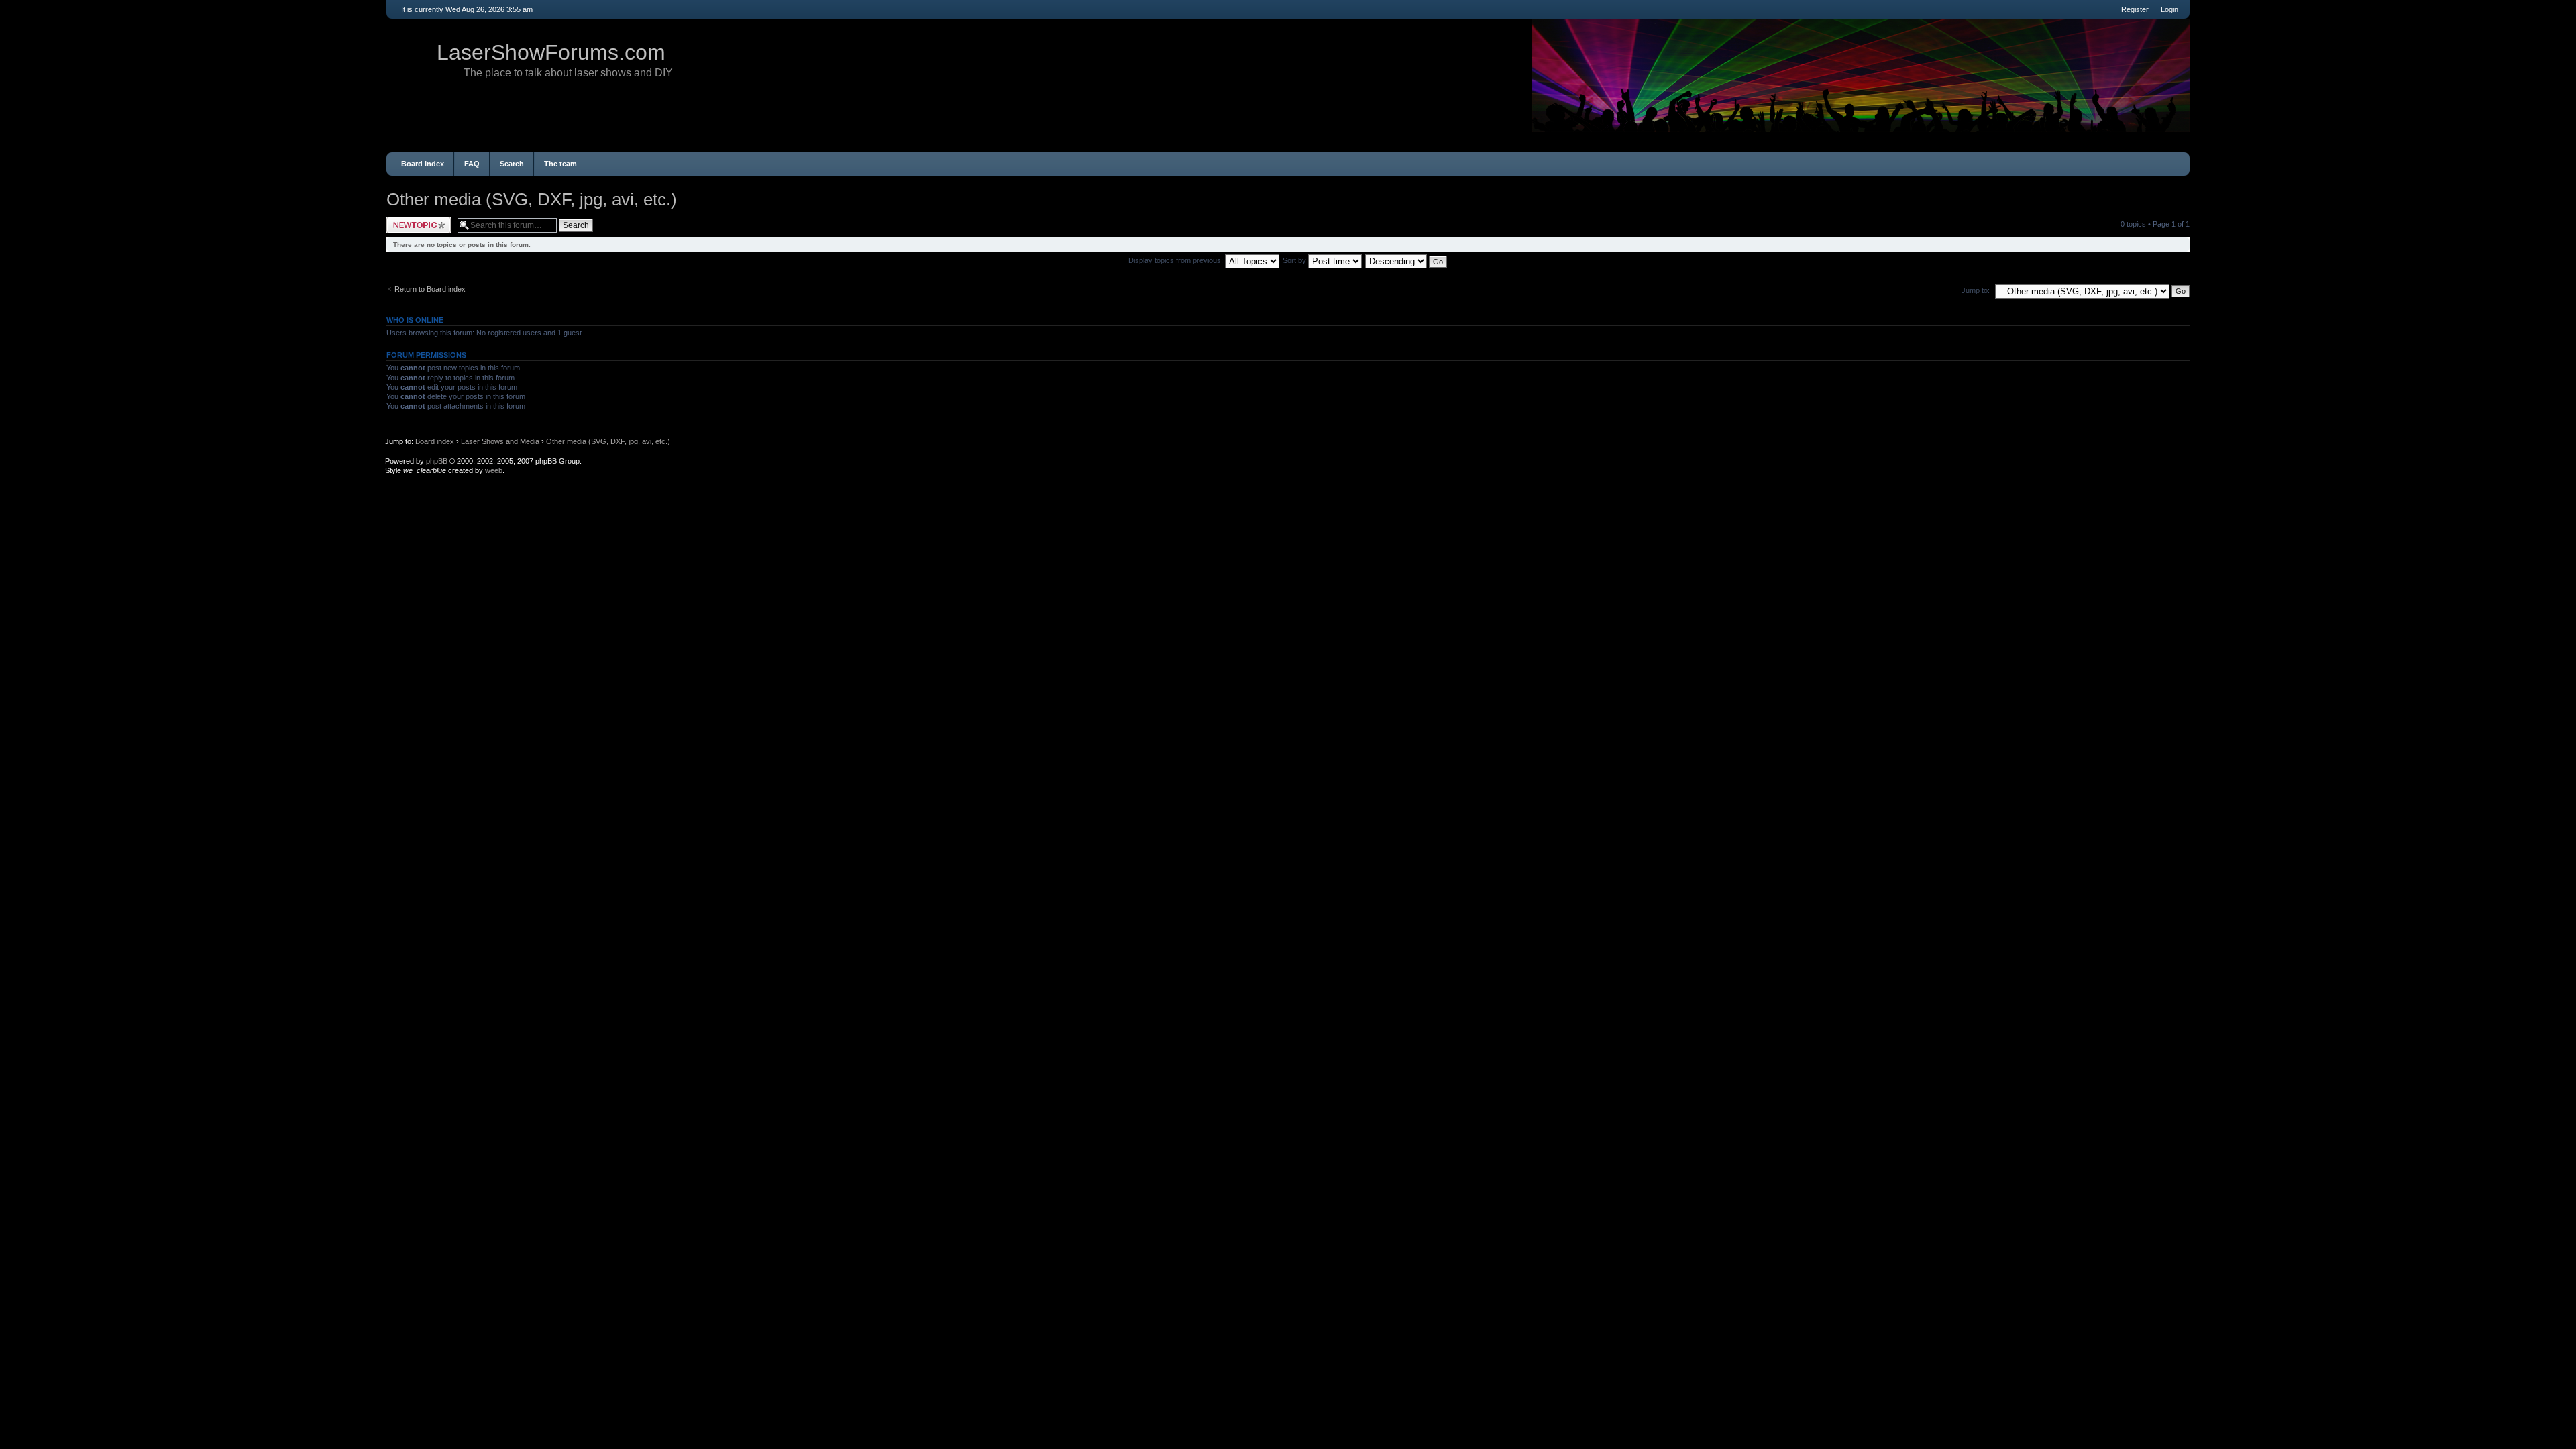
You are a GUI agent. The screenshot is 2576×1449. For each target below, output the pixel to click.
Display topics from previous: (1177, 260)
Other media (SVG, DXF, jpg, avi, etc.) (532, 199)
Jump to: (1976, 290)
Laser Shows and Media (500, 441)
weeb (494, 470)
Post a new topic (413, 221)
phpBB (437, 461)
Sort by (1295, 260)
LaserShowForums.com (551, 52)
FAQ (472, 164)
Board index (423, 164)
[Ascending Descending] (1407, 260)
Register (2135, 9)
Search (512, 164)
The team (560, 164)
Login (2169, 9)
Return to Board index (430, 289)
